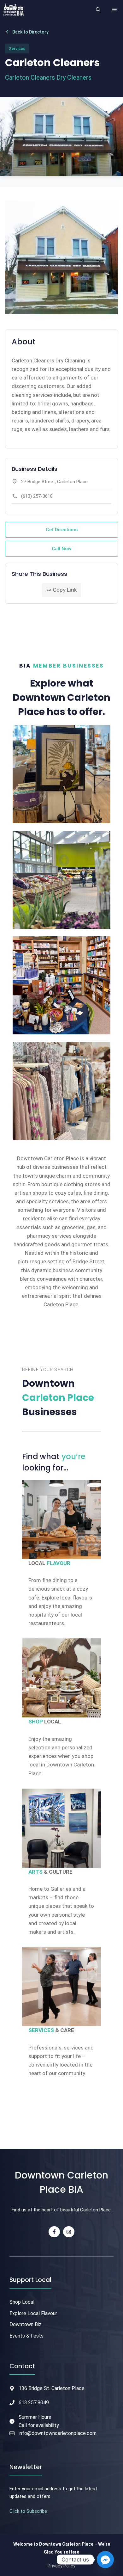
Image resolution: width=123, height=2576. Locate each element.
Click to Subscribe (28, 2511)
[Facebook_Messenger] (105, 2560)
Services (17, 49)
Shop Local (22, 2302)
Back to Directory (27, 32)
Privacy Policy (61, 2566)
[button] (98, 9)
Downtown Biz (25, 2324)
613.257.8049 (34, 2403)
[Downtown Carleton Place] (13, 9)
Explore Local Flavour (33, 2313)
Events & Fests (26, 2336)
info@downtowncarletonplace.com (58, 2433)
